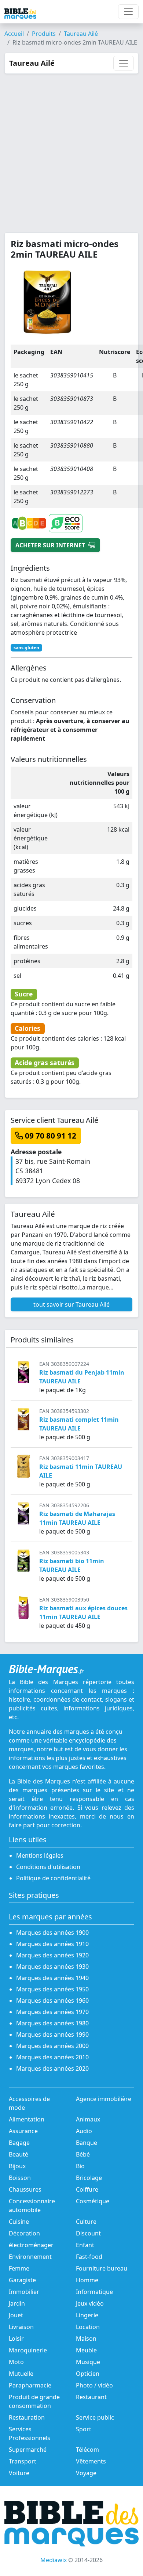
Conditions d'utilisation (48, 1867)
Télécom (87, 2450)
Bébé (83, 2154)
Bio (80, 2166)
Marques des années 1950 (52, 1989)
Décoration (24, 2233)
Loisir (16, 2338)
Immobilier (24, 2292)
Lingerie (87, 2315)
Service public (95, 2417)
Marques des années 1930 (52, 1967)
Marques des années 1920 (52, 1955)
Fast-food (89, 2257)
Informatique (94, 2292)
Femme (19, 2268)
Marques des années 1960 (52, 2001)
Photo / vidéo (94, 2385)
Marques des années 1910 (52, 1944)
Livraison (21, 2327)
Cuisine (19, 2222)
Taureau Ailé (81, 34)
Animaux (88, 2119)
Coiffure (87, 2189)
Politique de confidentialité (53, 1878)
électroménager (31, 2245)
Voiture (19, 2473)
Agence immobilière (104, 2099)
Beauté (19, 2154)
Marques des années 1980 (52, 2023)
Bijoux (17, 2166)
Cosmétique (93, 2201)
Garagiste (22, 2280)
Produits (44, 34)
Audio (84, 2131)
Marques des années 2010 (52, 2057)
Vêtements (91, 2461)
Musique (88, 2362)
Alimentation (27, 2119)
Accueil (14, 34)
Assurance (23, 2131)
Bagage (19, 2143)
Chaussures (25, 2189)
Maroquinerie (28, 2350)
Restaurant (91, 2397)
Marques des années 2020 (52, 2068)
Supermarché (28, 2450)
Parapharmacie (30, 2385)
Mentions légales (40, 1855)
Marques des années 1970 (52, 2012)
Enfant (85, 2245)
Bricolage (89, 2178)
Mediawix (54, 2560)
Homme (87, 2280)
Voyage (86, 2473)
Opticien (88, 2374)
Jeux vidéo (90, 2303)
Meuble (86, 2350)
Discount (88, 2233)
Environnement (30, 2257)
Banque (87, 2143)
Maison (86, 2338)
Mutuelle (21, 2374)
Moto (16, 2362)
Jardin (17, 2303)
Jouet (16, 2315)
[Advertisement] (71, 149)
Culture (86, 2222)
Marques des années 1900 (52, 1933)
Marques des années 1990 (52, 2034)
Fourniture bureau (102, 2268)
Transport (23, 2461)
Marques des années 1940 (52, 1978)
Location (88, 2327)
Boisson (20, 2178)
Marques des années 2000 (52, 2046)
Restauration (27, 2417)
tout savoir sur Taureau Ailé (71, 1304)
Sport (84, 2429)
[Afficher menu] (128, 12)
